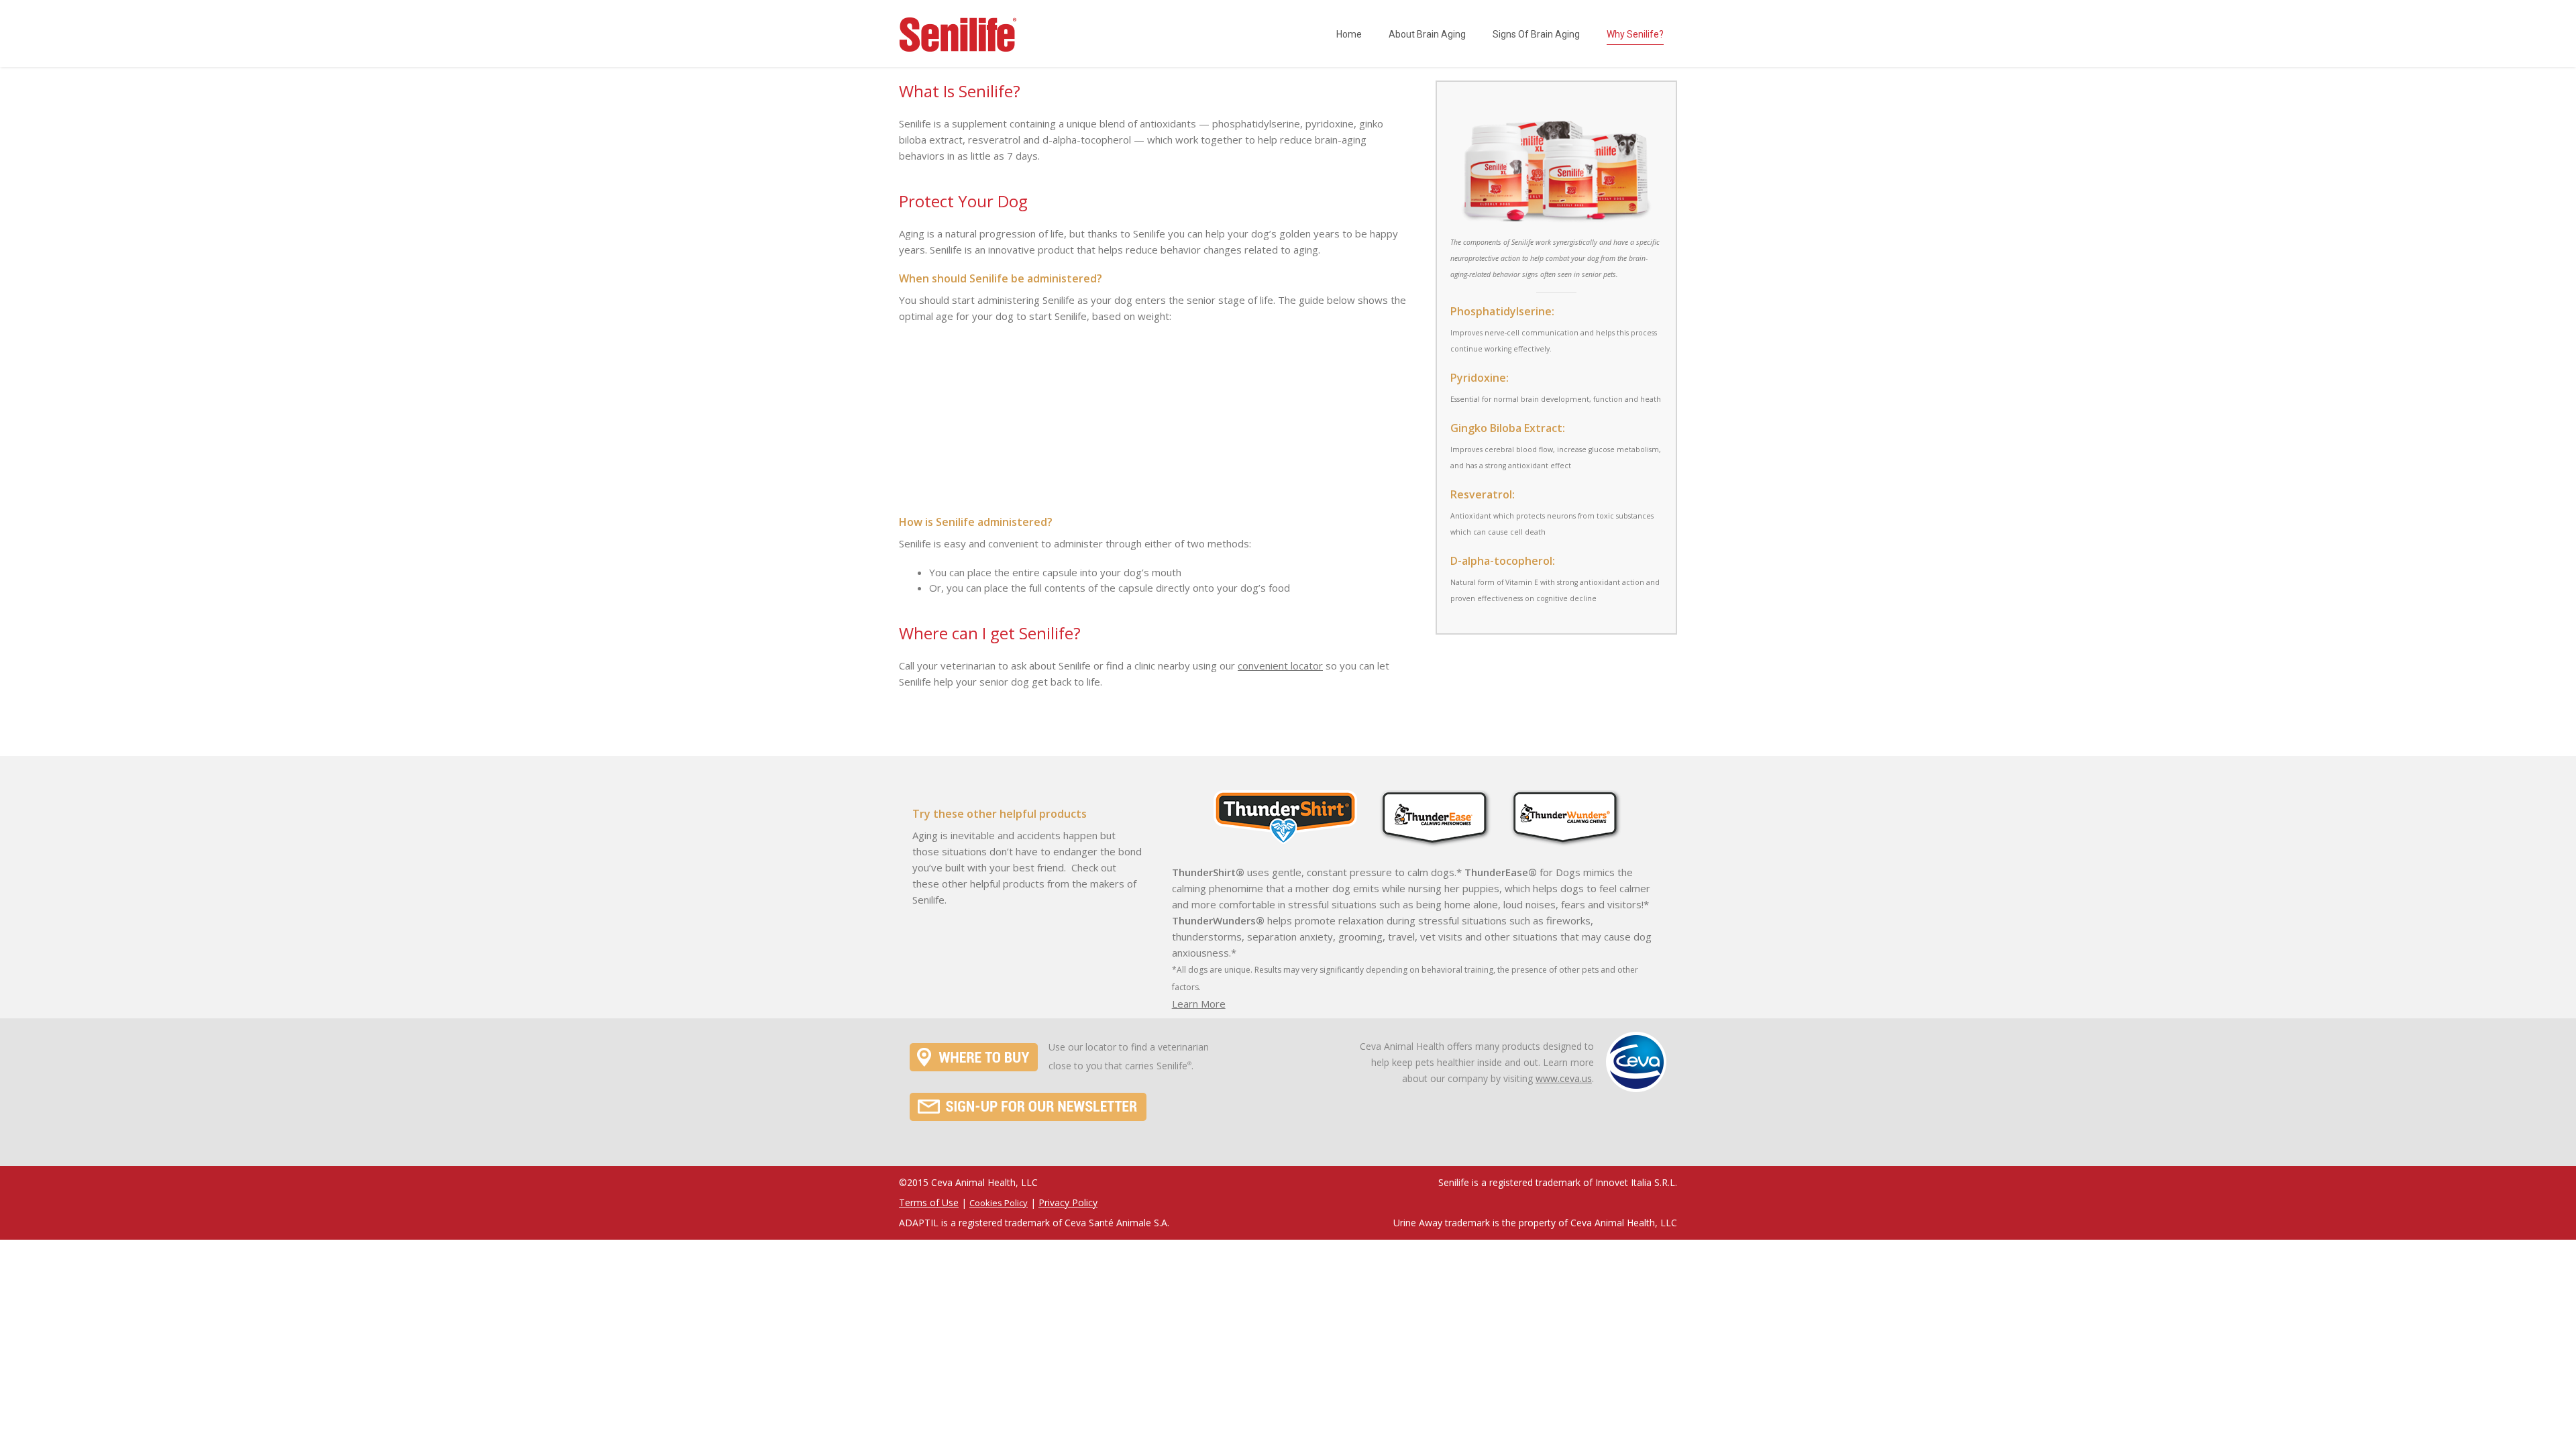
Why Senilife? (1635, 34)
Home (1349, 34)
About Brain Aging (1427, 34)
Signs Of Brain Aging (1536, 34)
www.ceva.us (1564, 1078)
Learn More (1199, 1004)
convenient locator (1280, 665)
